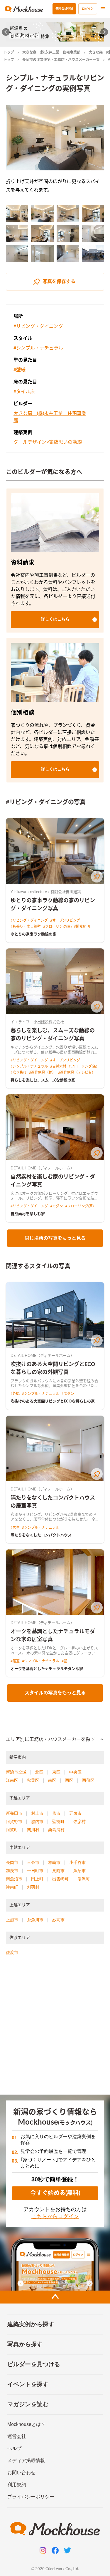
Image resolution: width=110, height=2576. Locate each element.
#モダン (56, 1206)
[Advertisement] (55, 2028)
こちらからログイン (55, 2216)
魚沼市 (79, 1871)
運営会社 (17, 2436)
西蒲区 (88, 1780)
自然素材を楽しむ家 (28, 1214)
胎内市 (37, 1822)
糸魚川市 (35, 1920)
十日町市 (35, 1871)
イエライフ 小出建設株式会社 (37, 1022)
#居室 (15, 1528)
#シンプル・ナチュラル (38, 348)
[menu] (103, 9)
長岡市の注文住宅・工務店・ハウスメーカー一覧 (61, 60)
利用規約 (17, 2485)
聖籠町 (58, 1822)
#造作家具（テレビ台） (77, 1073)
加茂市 (12, 1871)
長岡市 (12, 1862)
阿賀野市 (14, 1822)
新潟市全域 (16, 1772)
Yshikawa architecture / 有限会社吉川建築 (46, 892)
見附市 (58, 1871)
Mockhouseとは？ (26, 2424)
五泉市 (75, 1813)
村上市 (37, 1813)
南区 (52, 1780)
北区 (39, 1772)
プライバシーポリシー (31, 2497)
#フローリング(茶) (83, 1066)
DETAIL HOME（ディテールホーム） (42, 1168)
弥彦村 (79, 1822)
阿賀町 (12, 1830)
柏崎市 (54, 1862)
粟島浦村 (56, 1830)
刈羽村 (33, 1887)
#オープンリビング (65, 920)
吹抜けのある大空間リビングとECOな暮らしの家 (53, 1401)
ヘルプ (14, 2448)
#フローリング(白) (57, 927)
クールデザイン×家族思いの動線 (48, 442)
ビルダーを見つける (34, 2364)
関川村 (33, 1830)
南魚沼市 (14, 1879)
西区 (69, 1780)
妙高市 (58, 1920)
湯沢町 (84, 1879)
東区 (56, 1772)
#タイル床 (24, 392)
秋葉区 (33, 1780)
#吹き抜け (19, 1073)
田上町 (37, 1879)
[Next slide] (104, 32)
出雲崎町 (60, 1879)
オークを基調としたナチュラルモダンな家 (47, 1669)
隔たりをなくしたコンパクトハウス (41, 1535)
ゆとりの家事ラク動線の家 (33, 934)
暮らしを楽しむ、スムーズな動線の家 (43, 1080)
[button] (55, 620)
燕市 (56, 1813)
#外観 (15, 1394)
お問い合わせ (21, 2473)
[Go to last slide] (6, 32)
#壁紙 (20, 370)
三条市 (33, 1862)
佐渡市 (12, 1952)
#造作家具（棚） (42, 1073)
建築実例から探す (31, 2324)
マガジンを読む (28, 2404)
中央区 (75, 1772)
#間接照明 (82, 927)
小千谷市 (77, 1862)
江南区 (12, 1780)
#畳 (64, 1661)
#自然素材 (58, 1066)
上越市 (12, 1920)
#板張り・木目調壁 (26, 927)
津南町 (12, 1887)
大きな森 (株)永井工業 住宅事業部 (51, 52)
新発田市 (14, 1813)
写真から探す (25, 2344)
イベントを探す (28, 2384)
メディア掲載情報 (26, 2461)
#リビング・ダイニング (38, 326)
